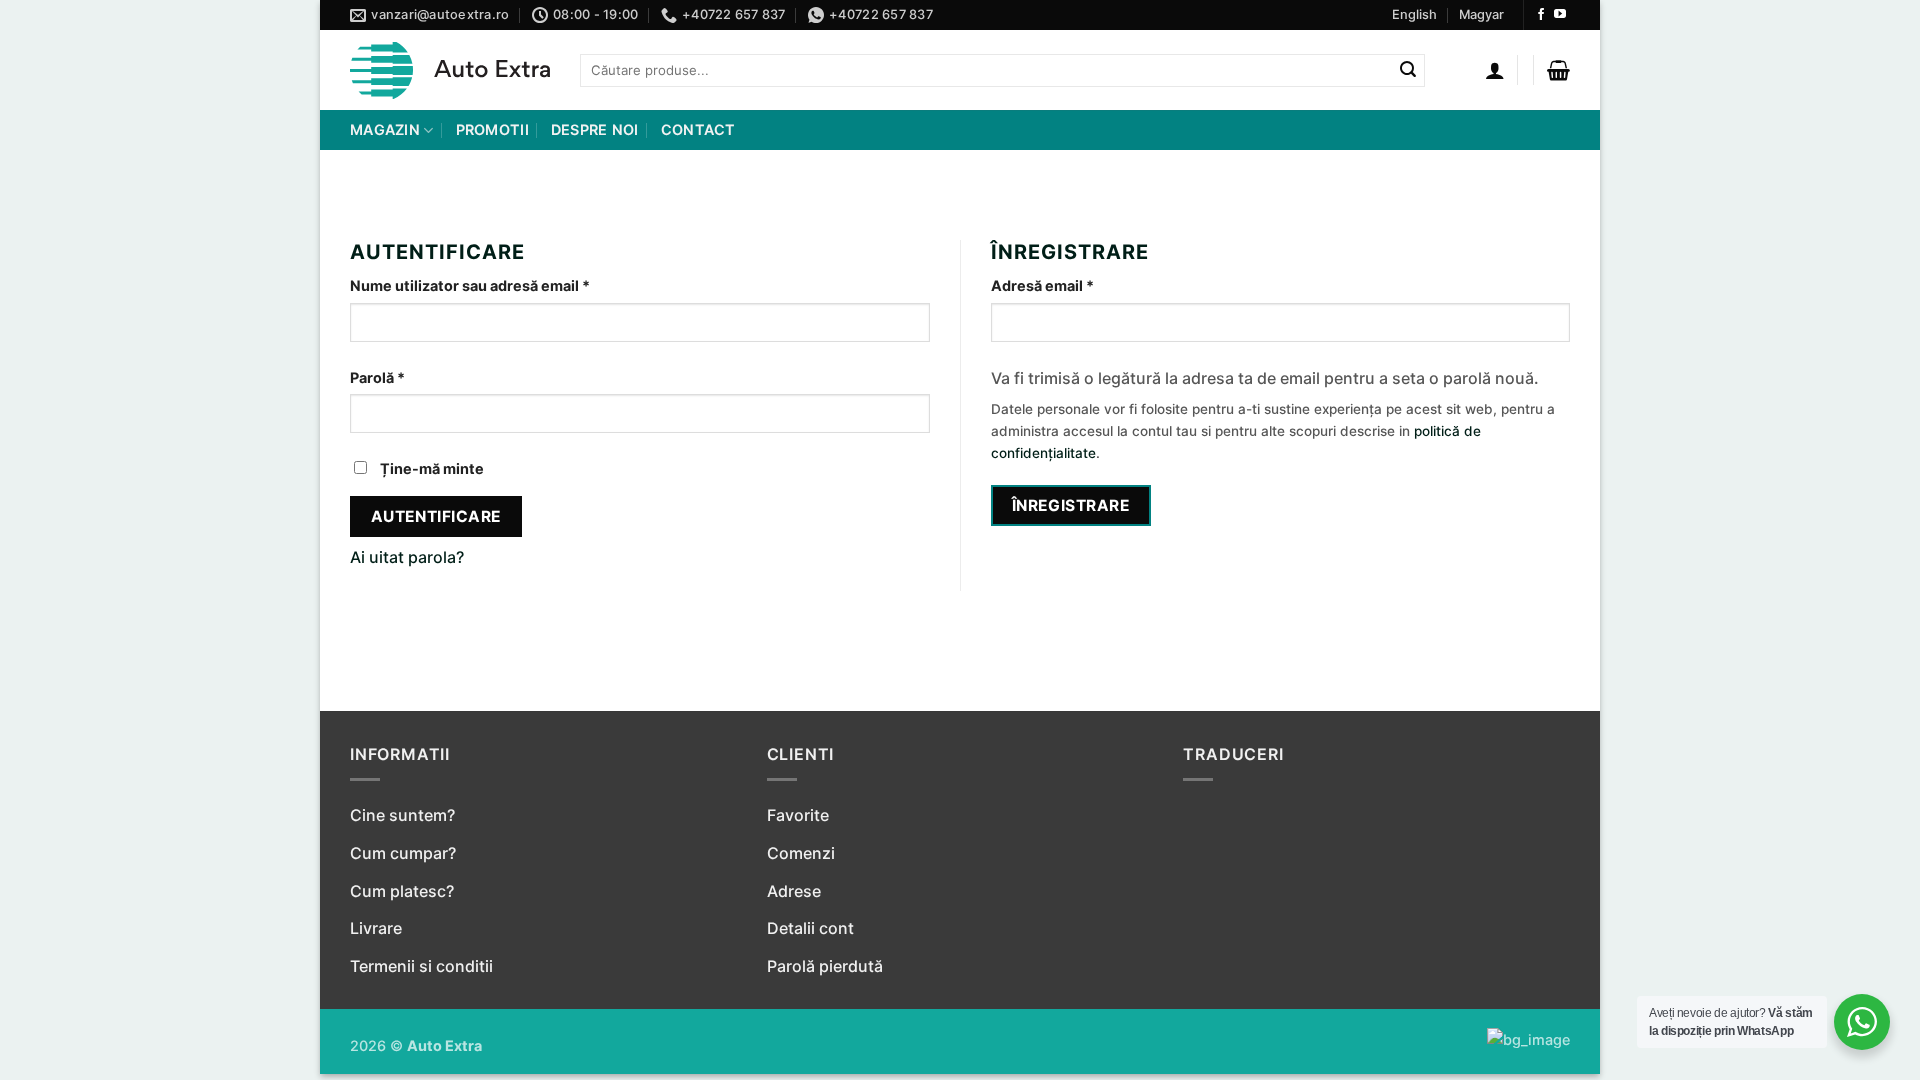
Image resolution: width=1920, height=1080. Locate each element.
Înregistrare (1071, 505)
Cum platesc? (402, 891)
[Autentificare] (1495, 70)
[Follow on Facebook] (1541, 15)
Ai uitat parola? (407, 557)
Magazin (385, 129)
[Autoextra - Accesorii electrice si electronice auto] (450, 70)
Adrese (794, 891)
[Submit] (1408, 71)
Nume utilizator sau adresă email (509, 285)
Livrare (376, 928)
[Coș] (1558, 70)
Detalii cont (810, 928)
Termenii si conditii (421, 966)
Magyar (1481, 14)
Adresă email (1081, 285)
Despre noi (595, 129)
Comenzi (801, 853)
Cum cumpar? (403, 853)
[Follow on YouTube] (1560, 15)
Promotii (492, 129)
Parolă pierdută (825, 966)
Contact (698, 129)
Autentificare (436, 516)
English (1414, 14)
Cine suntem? (402, 815)
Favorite (798, 815)
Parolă (416, 377)
